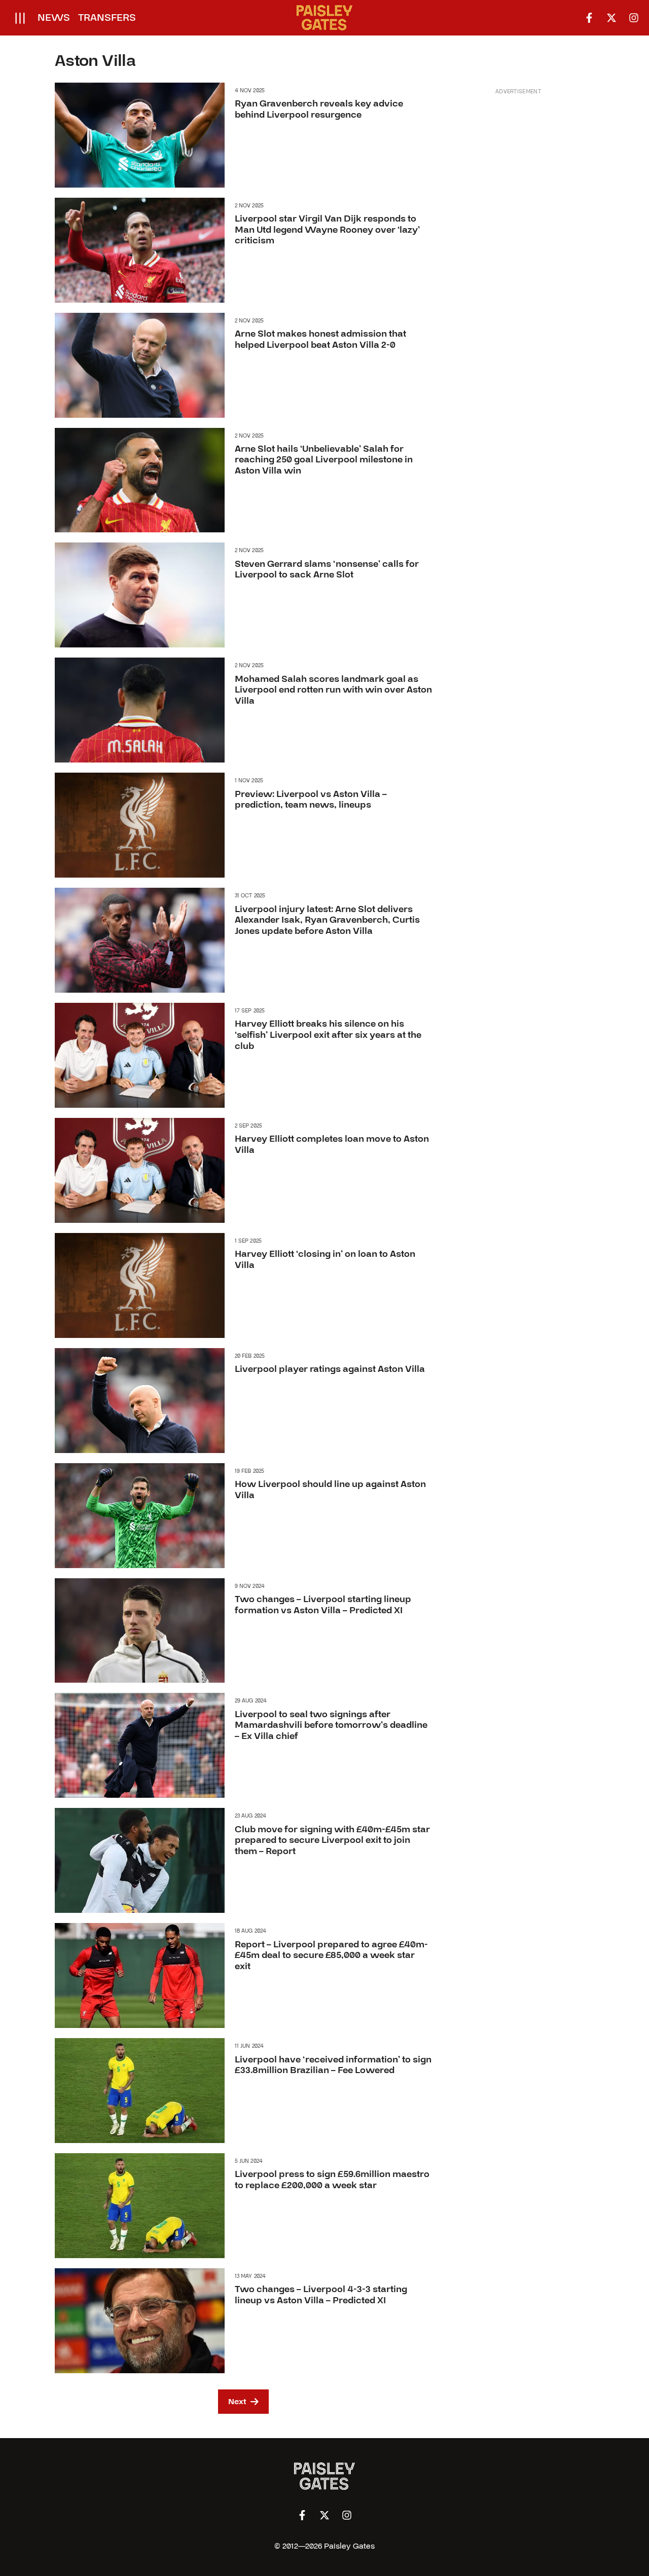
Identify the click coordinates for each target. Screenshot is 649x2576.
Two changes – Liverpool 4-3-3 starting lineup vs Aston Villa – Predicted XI (321, 2295)
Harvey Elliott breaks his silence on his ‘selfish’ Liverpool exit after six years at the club (328, 1035)
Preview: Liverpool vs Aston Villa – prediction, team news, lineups (311, 800)
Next (237, 2402)
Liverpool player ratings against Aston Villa (330, 1369)
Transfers (107, 18)
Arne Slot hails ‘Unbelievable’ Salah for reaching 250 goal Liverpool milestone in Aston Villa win (324, 460)
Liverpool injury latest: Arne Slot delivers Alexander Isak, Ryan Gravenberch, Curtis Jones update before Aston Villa (327, 920)
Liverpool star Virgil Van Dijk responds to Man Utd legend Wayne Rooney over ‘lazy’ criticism (327, 230)
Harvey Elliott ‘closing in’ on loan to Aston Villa (325, 1260)
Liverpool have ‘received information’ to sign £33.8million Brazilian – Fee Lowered (333, 2065)
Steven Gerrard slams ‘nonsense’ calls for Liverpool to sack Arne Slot (327, 570)
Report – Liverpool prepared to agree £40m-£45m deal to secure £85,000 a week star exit (331, 1955)
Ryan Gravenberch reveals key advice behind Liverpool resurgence (319, 109)
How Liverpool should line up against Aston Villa (330, 1490)
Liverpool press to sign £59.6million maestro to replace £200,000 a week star (332, 2180)
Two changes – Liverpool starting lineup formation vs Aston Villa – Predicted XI (323, 1605)
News (54, 18)
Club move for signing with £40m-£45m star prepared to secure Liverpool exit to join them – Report (332, 1840)
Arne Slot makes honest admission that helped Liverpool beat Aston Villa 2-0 (320, 339)
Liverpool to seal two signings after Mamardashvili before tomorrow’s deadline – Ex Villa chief (331, 1725)
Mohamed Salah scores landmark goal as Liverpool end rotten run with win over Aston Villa (333, 690)
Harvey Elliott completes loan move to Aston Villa (332, 1145)
